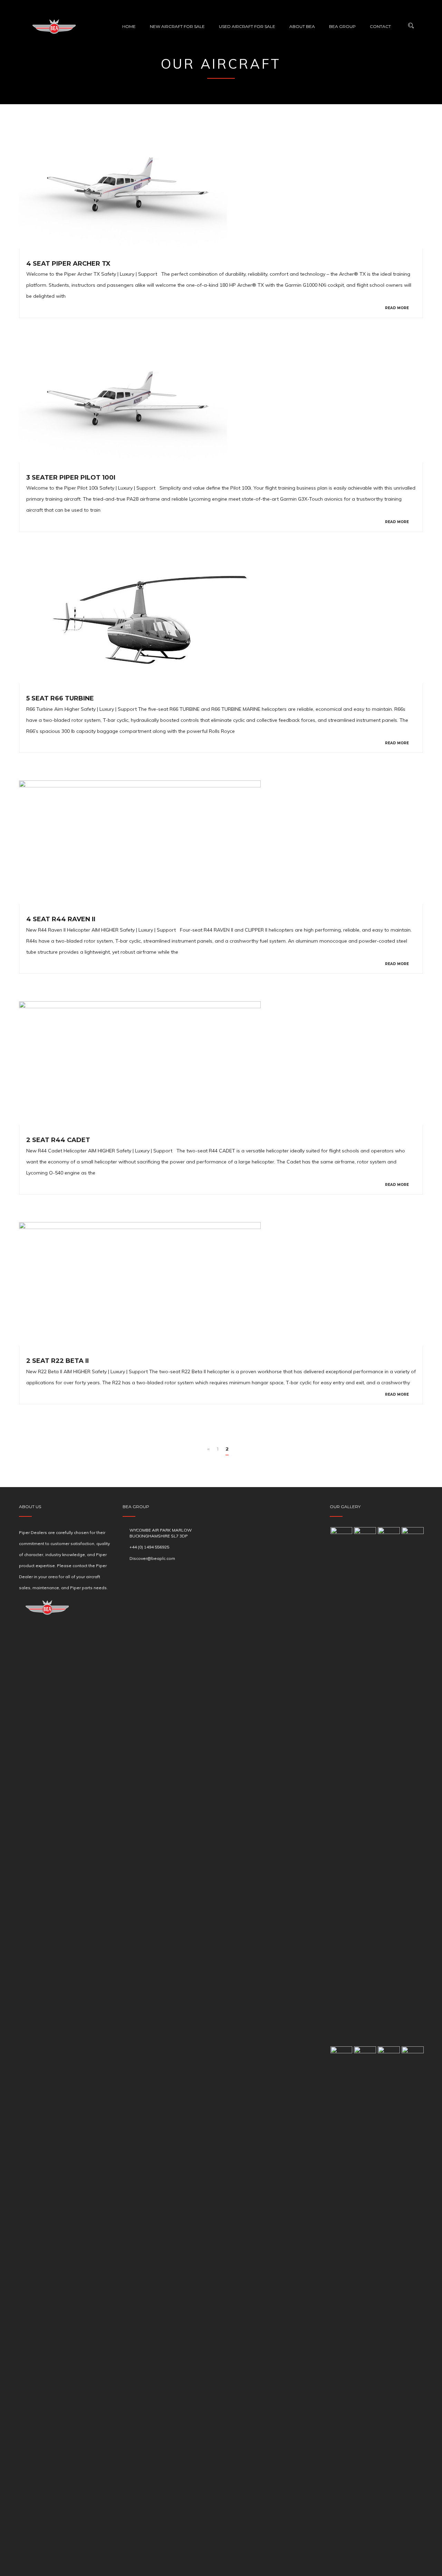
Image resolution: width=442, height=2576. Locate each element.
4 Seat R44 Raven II (61, 919)
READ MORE (397, 308)
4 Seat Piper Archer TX (68, 264)
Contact (380, 26)
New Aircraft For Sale (177, 26)
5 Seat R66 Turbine (60, 698)
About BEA (302, 26)
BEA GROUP (342, 26)
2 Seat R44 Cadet (58, 1140)
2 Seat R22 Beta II (57, 1361)
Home (129, 26)
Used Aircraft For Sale (247, 26)
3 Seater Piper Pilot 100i (71, 478)
